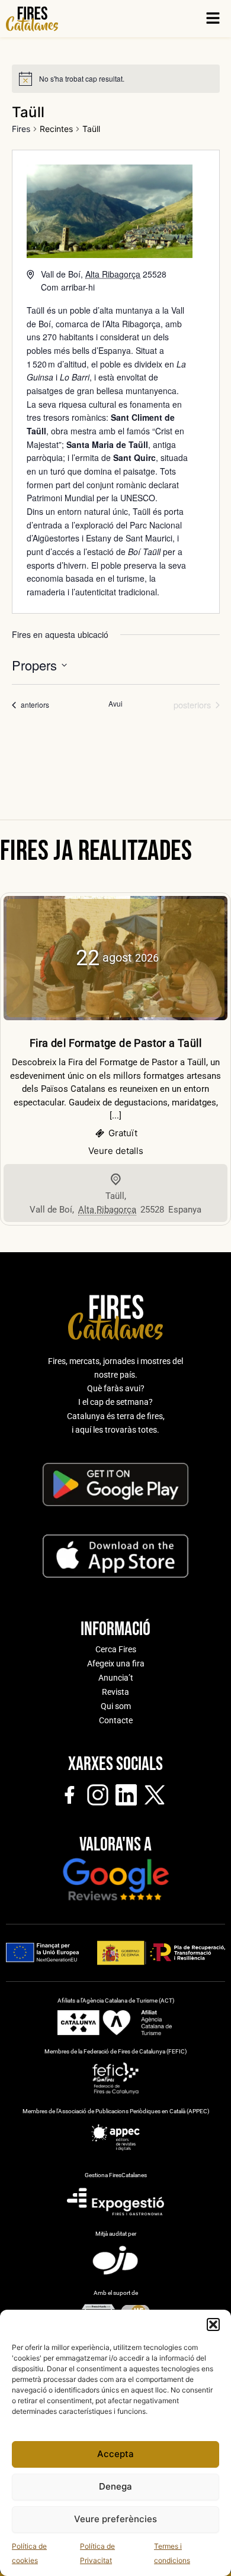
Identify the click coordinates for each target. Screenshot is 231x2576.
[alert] (82, 79)
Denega (115, 2486)
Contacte (116, 1720)
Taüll (115, 1196)
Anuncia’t (116, 1678)
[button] (213, 2324)
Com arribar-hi (68, 287)
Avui (115, 704)
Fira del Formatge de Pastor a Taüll (115, 1043)
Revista (115, 1692)
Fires (21, 129)
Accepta (115, 2454)
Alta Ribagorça (133, 324)
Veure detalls (116, 1151)
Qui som (116, 1706)
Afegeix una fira (116, 1663)
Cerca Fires (116, 1649)
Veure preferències (115, 2519)
